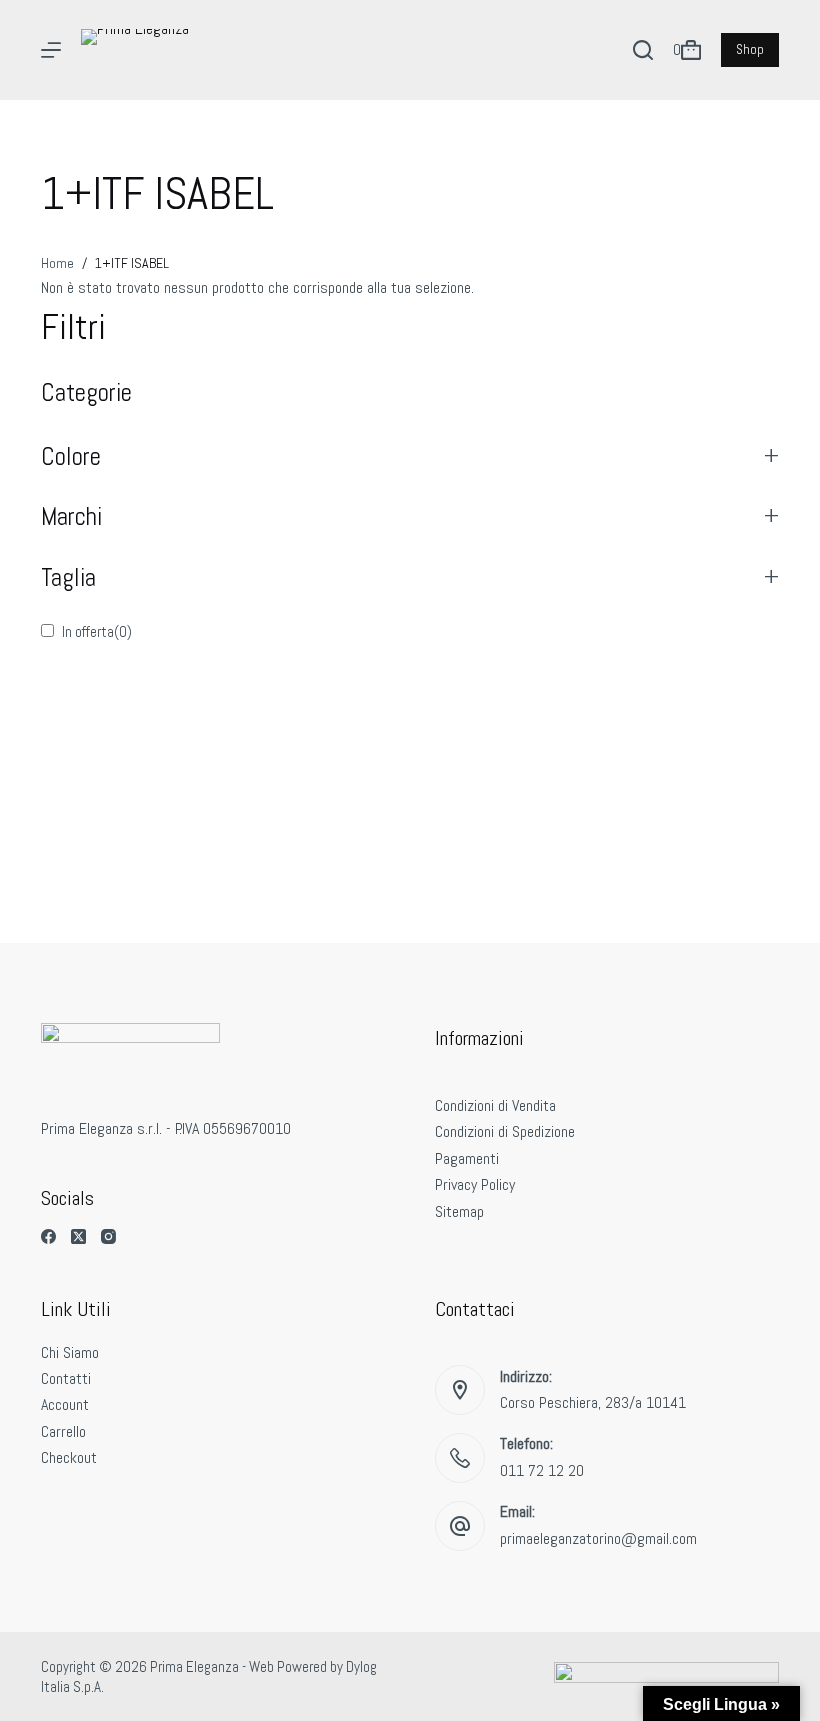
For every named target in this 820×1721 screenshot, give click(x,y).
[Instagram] (108, 1236)
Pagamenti (467, 1158)
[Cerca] (643, 50)
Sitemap (459, 1211)
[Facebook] (48, 1236)
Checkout (69, 1457)
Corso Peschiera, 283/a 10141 (593, 1402)
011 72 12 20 (542, 1470)
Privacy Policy (475, 1184)
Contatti (66, 1378)
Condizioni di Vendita (495, 1105)
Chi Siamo (70, 1352)
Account (65, 1404)
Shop (750, 49)
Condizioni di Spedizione (505, 1131)
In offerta (97, 631)
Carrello (63, 1431)
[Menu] (51, 50)
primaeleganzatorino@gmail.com (598, 1538)
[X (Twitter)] (78, 1236)
